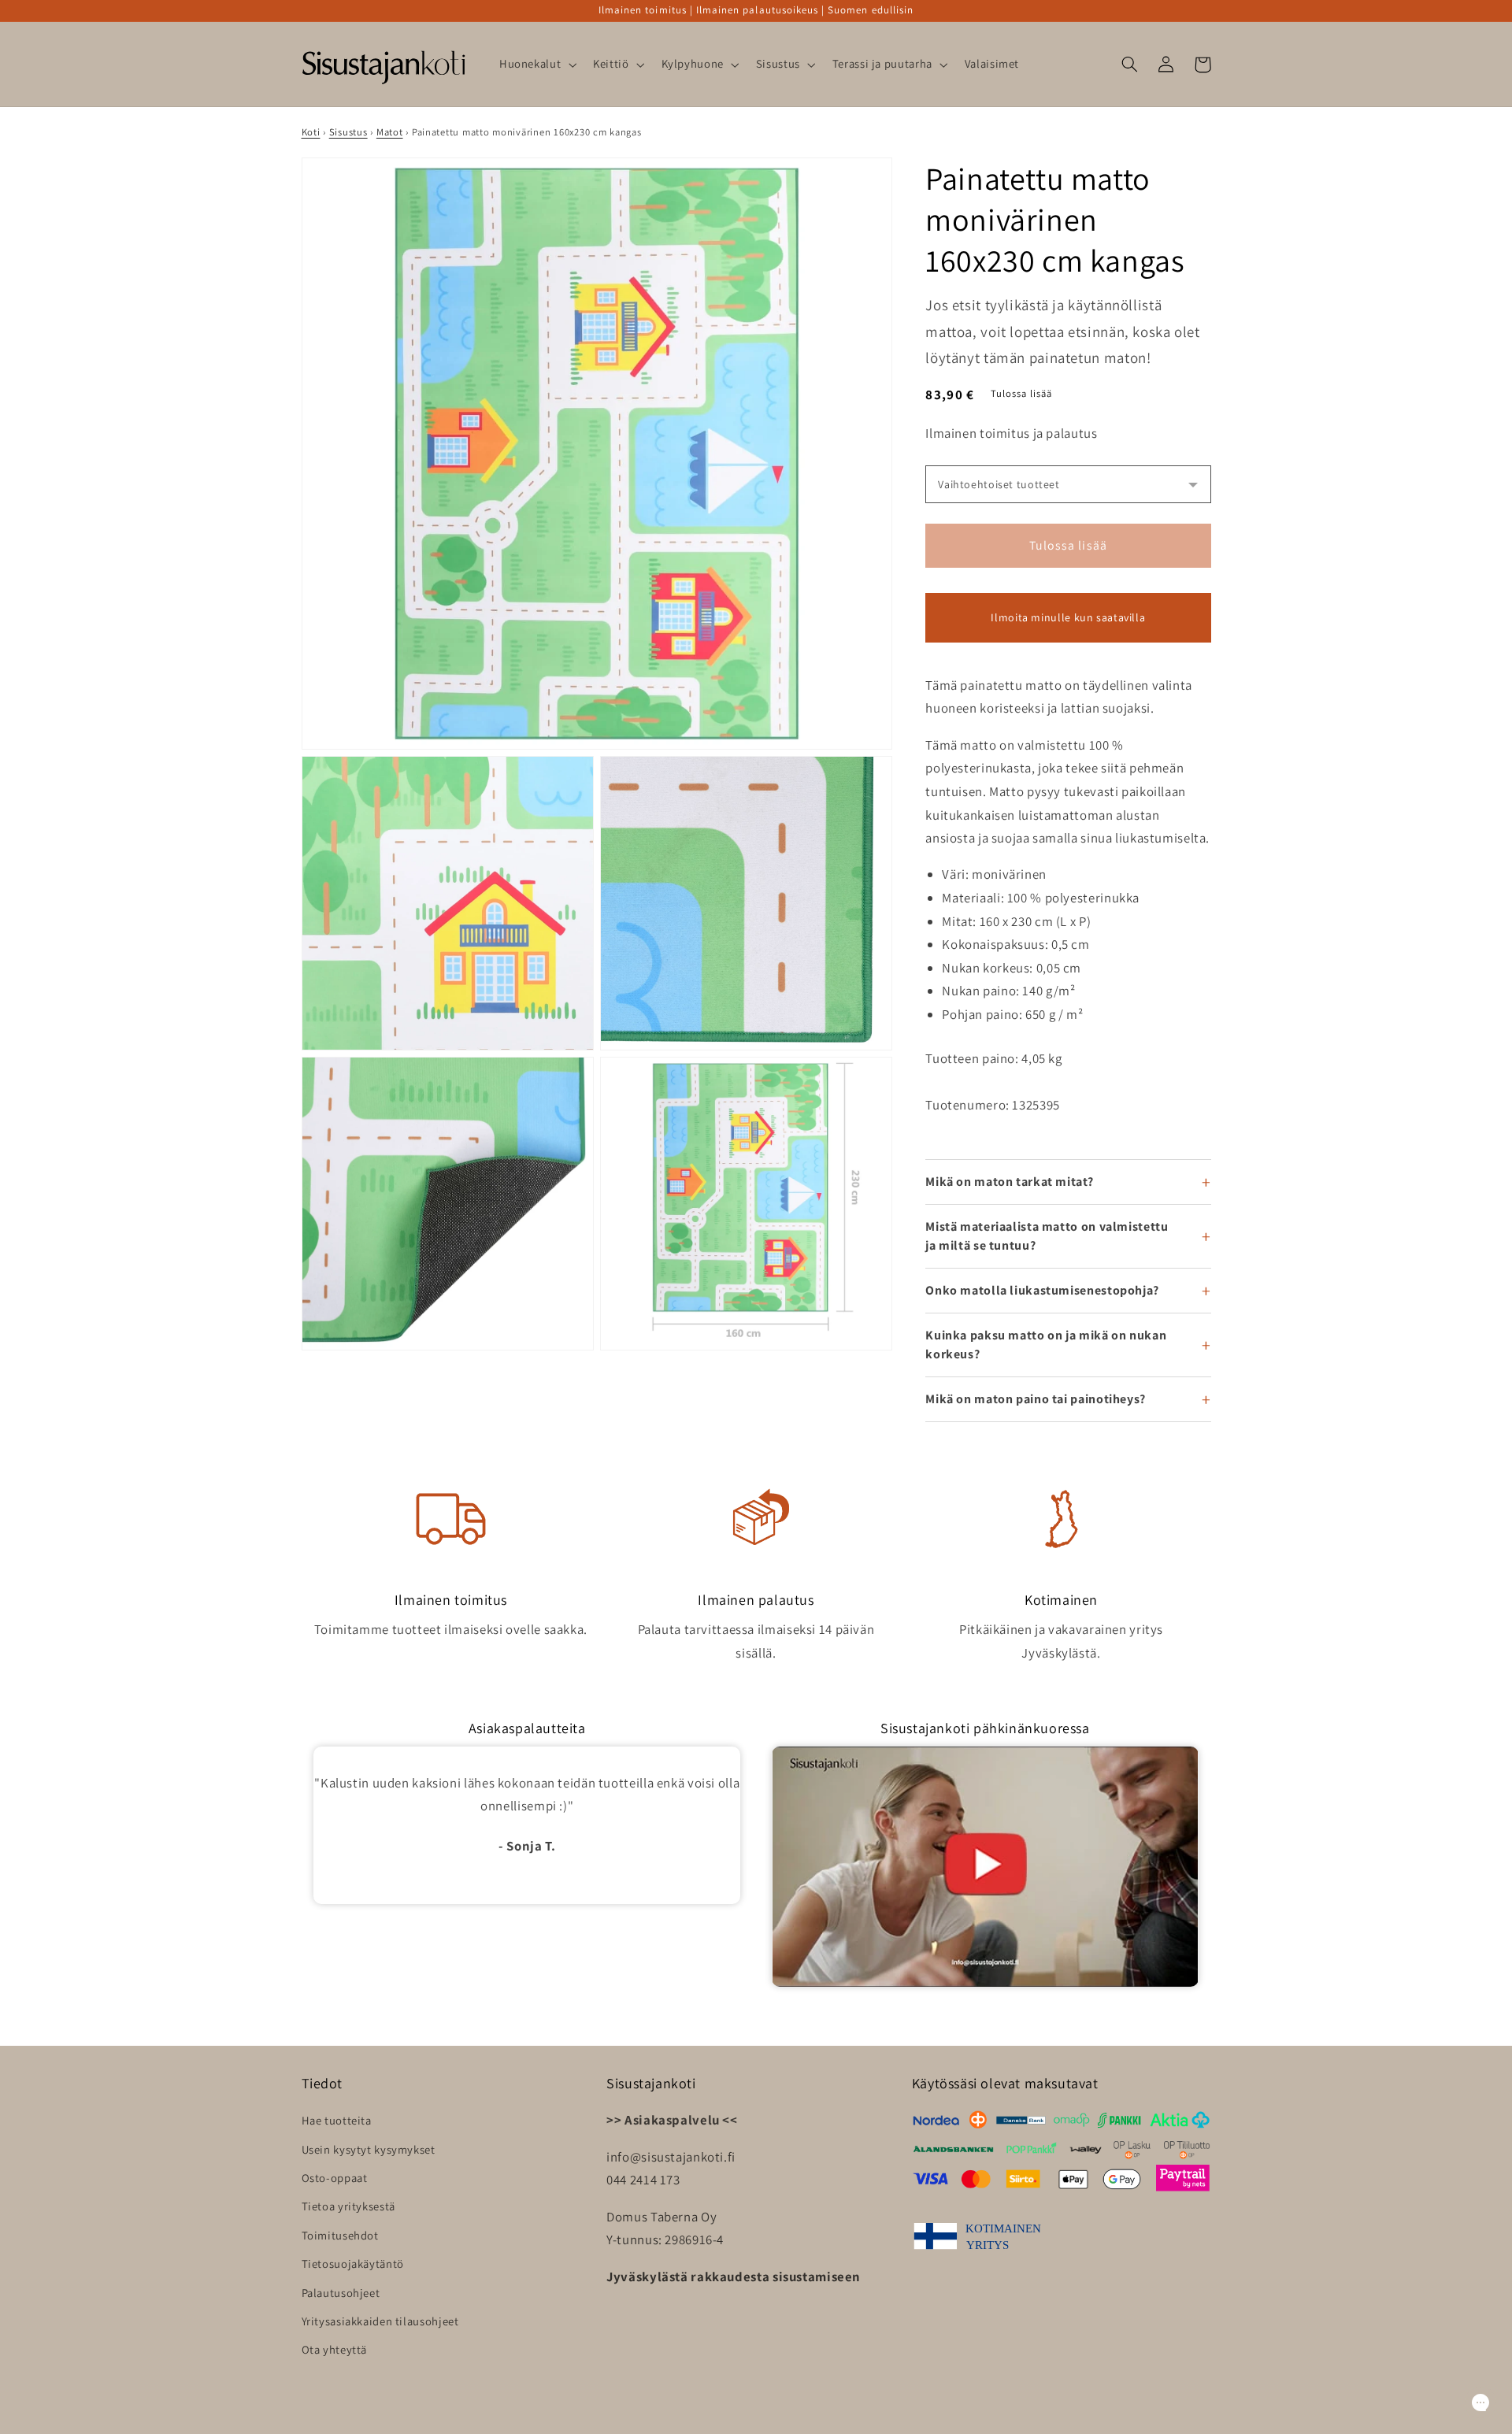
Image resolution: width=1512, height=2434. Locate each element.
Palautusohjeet (341, 2293)
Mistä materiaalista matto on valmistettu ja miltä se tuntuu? (1047, 1236)
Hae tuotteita (337, 2120)
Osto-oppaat (335, 2178)
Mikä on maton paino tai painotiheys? (1036, 1399)
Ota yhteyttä (335, 2349)
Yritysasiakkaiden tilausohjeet (380, 2321)
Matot (390, 132)
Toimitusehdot (340, 2235)
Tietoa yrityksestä (348, 2206)
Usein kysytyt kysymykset (369, 2149)
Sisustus (348, 132)
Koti (311, 132)
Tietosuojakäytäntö (353, 2264)
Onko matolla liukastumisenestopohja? (1042, 1290)
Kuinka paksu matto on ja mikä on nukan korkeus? (1046, 1345)
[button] (536, 65)
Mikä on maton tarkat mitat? (1009, 1182)
